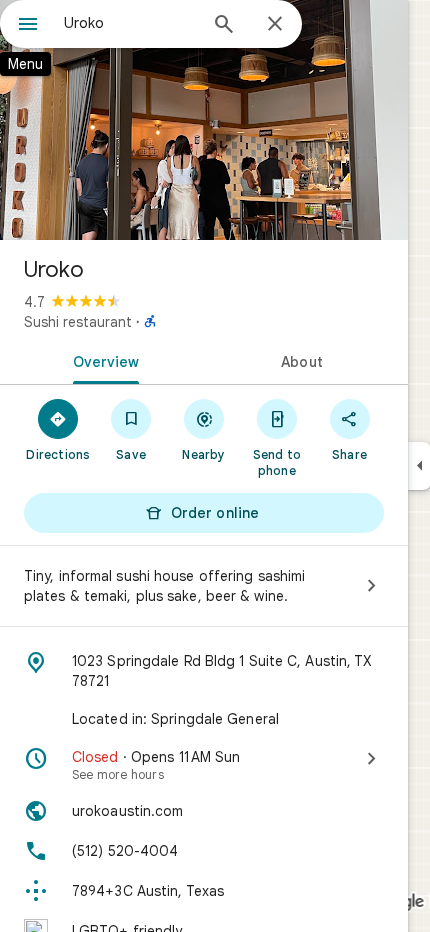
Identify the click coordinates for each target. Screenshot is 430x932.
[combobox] (130, 23)
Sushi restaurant (78, 322)
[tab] (102, 360)
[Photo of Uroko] (204, 120)
